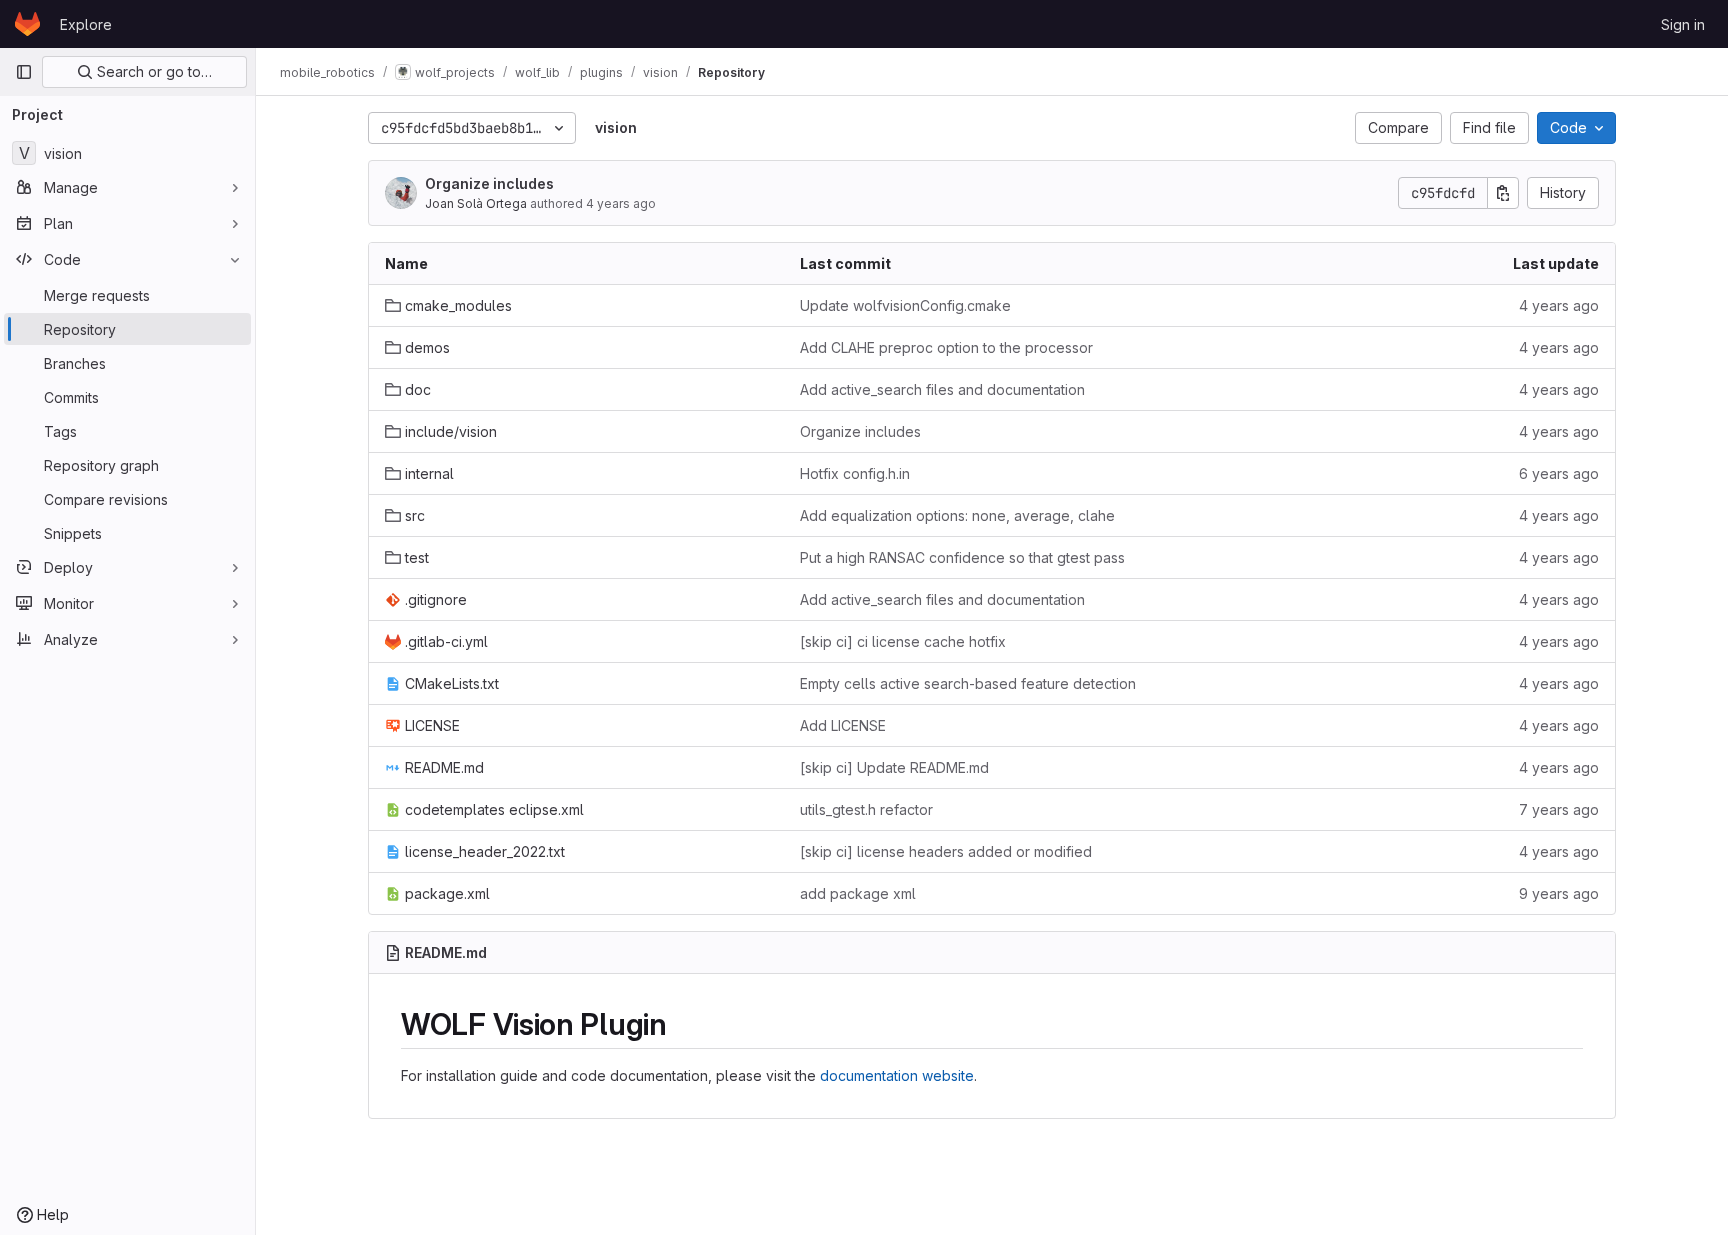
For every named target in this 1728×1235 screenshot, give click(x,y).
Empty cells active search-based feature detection (968, 683)
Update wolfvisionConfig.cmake (905, 305)
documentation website (897, 1075)
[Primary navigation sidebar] (24, 72)
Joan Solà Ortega (476, 203)
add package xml (858, 893)
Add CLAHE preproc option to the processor (946, 347)
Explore (86, 24)
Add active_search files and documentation (942, 389)
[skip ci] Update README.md (894, 767)
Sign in (1683, 24)
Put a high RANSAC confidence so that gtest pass (962, 557)
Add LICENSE (843, 725)
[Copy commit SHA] (1503, 193)
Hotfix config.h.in (855, 473)
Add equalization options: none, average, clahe (957, 515)
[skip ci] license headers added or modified (946, 851)
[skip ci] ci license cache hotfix (903, 641)
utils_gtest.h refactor (866, 809)
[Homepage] (27, 24)
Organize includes (489, 183)
